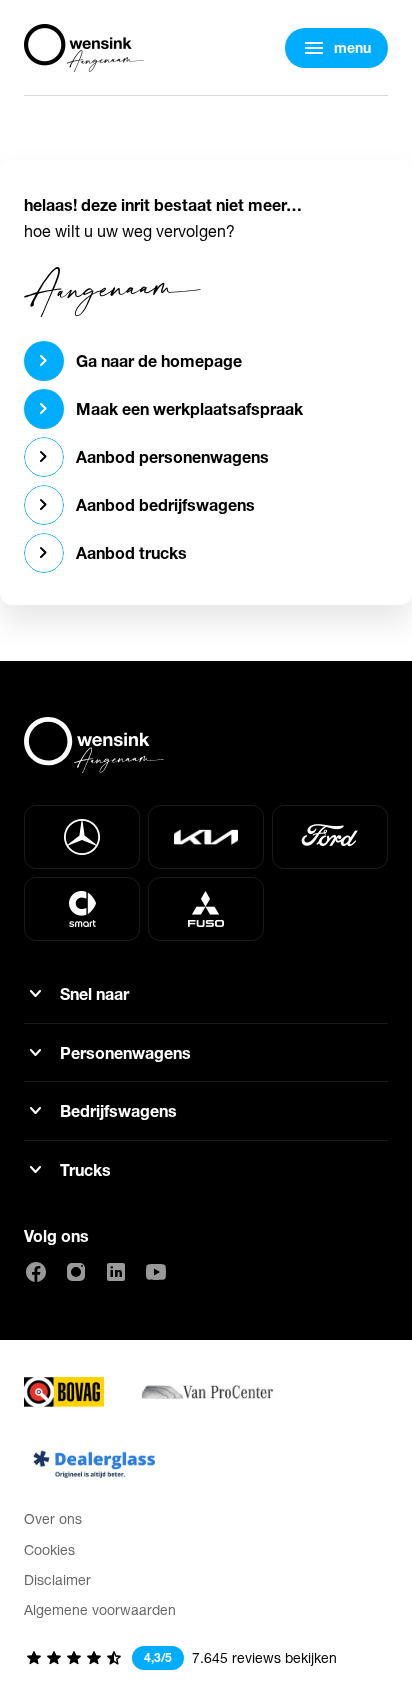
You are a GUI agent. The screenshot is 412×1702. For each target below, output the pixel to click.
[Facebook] (36, 1272)
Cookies (49, 1549)
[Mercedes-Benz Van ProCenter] (206, 1392)
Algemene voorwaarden (100, 1609)
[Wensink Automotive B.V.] (84, 48)
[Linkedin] (116, 1272)
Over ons (53, 1518)
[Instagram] (76, 1272)
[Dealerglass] (94, 1464)
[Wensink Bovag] (64, 1392)
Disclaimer (57, 1579)
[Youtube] (156, 1272)
